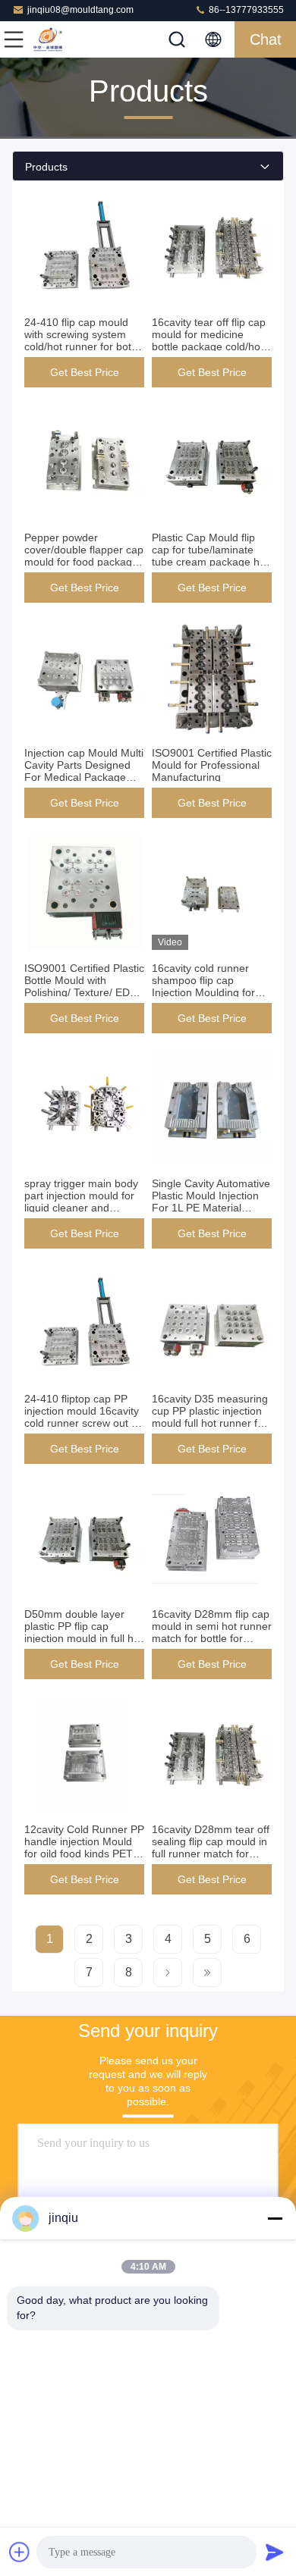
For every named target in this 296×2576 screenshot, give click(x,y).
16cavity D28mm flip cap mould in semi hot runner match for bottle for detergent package (212, 1632)
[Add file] (20, 2552)
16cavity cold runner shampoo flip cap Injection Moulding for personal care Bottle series (203, 992)
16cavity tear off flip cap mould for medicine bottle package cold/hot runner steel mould (209, 340)
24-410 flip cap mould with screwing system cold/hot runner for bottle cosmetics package (83, 340)
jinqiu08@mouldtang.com (80, 10)
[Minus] (275, 2218)
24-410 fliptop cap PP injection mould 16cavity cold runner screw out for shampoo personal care (84, 1417)
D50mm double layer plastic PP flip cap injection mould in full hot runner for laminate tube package (83, 1638)
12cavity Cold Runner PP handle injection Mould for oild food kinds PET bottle (84, 1847)
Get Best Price (85, 372)
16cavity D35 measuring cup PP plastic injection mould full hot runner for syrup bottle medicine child (210, 1423)
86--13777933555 (245, 10)
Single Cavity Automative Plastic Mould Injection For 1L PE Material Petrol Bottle (211, 1202)
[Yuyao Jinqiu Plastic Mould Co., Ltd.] (64, 39)
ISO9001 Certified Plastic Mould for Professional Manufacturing (212, 765)
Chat (266, 39)
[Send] (275, 2552)
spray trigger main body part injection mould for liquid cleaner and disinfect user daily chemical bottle (81, 1208)
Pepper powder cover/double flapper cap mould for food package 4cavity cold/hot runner (84, 556)
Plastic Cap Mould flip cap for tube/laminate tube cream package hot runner (210, 556)
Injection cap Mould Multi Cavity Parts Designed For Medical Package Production (84, 771)
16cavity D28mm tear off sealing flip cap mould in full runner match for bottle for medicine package (211, 1854)
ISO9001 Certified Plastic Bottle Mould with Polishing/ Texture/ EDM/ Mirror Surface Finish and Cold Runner (84, 992)
